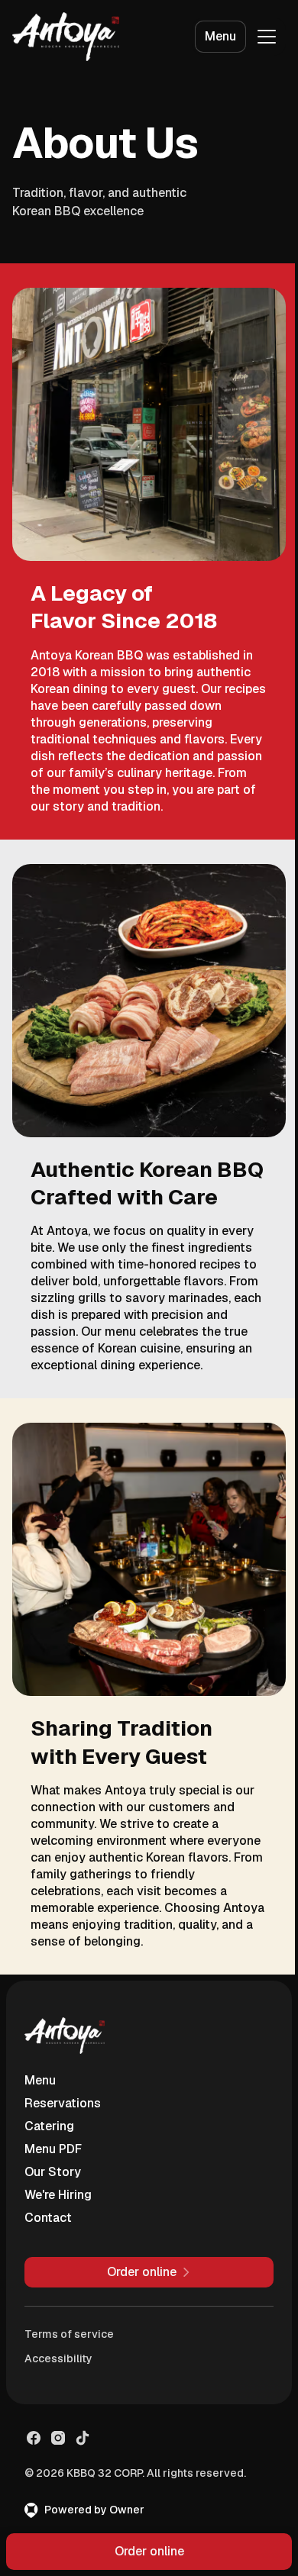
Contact (48, 2218)
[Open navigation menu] (267, 37)
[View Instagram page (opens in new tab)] (58, 2438)
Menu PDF (53, 2149)
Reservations (63, 2103)
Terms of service (69, 2334)
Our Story (53, 2172)
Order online (149, 2551)
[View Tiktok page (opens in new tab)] (83, 2438)
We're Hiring (58, 2195)
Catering (49, 2126)
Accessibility (58, 2358)
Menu (220, 36)
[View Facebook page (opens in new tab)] (34, 2438)
